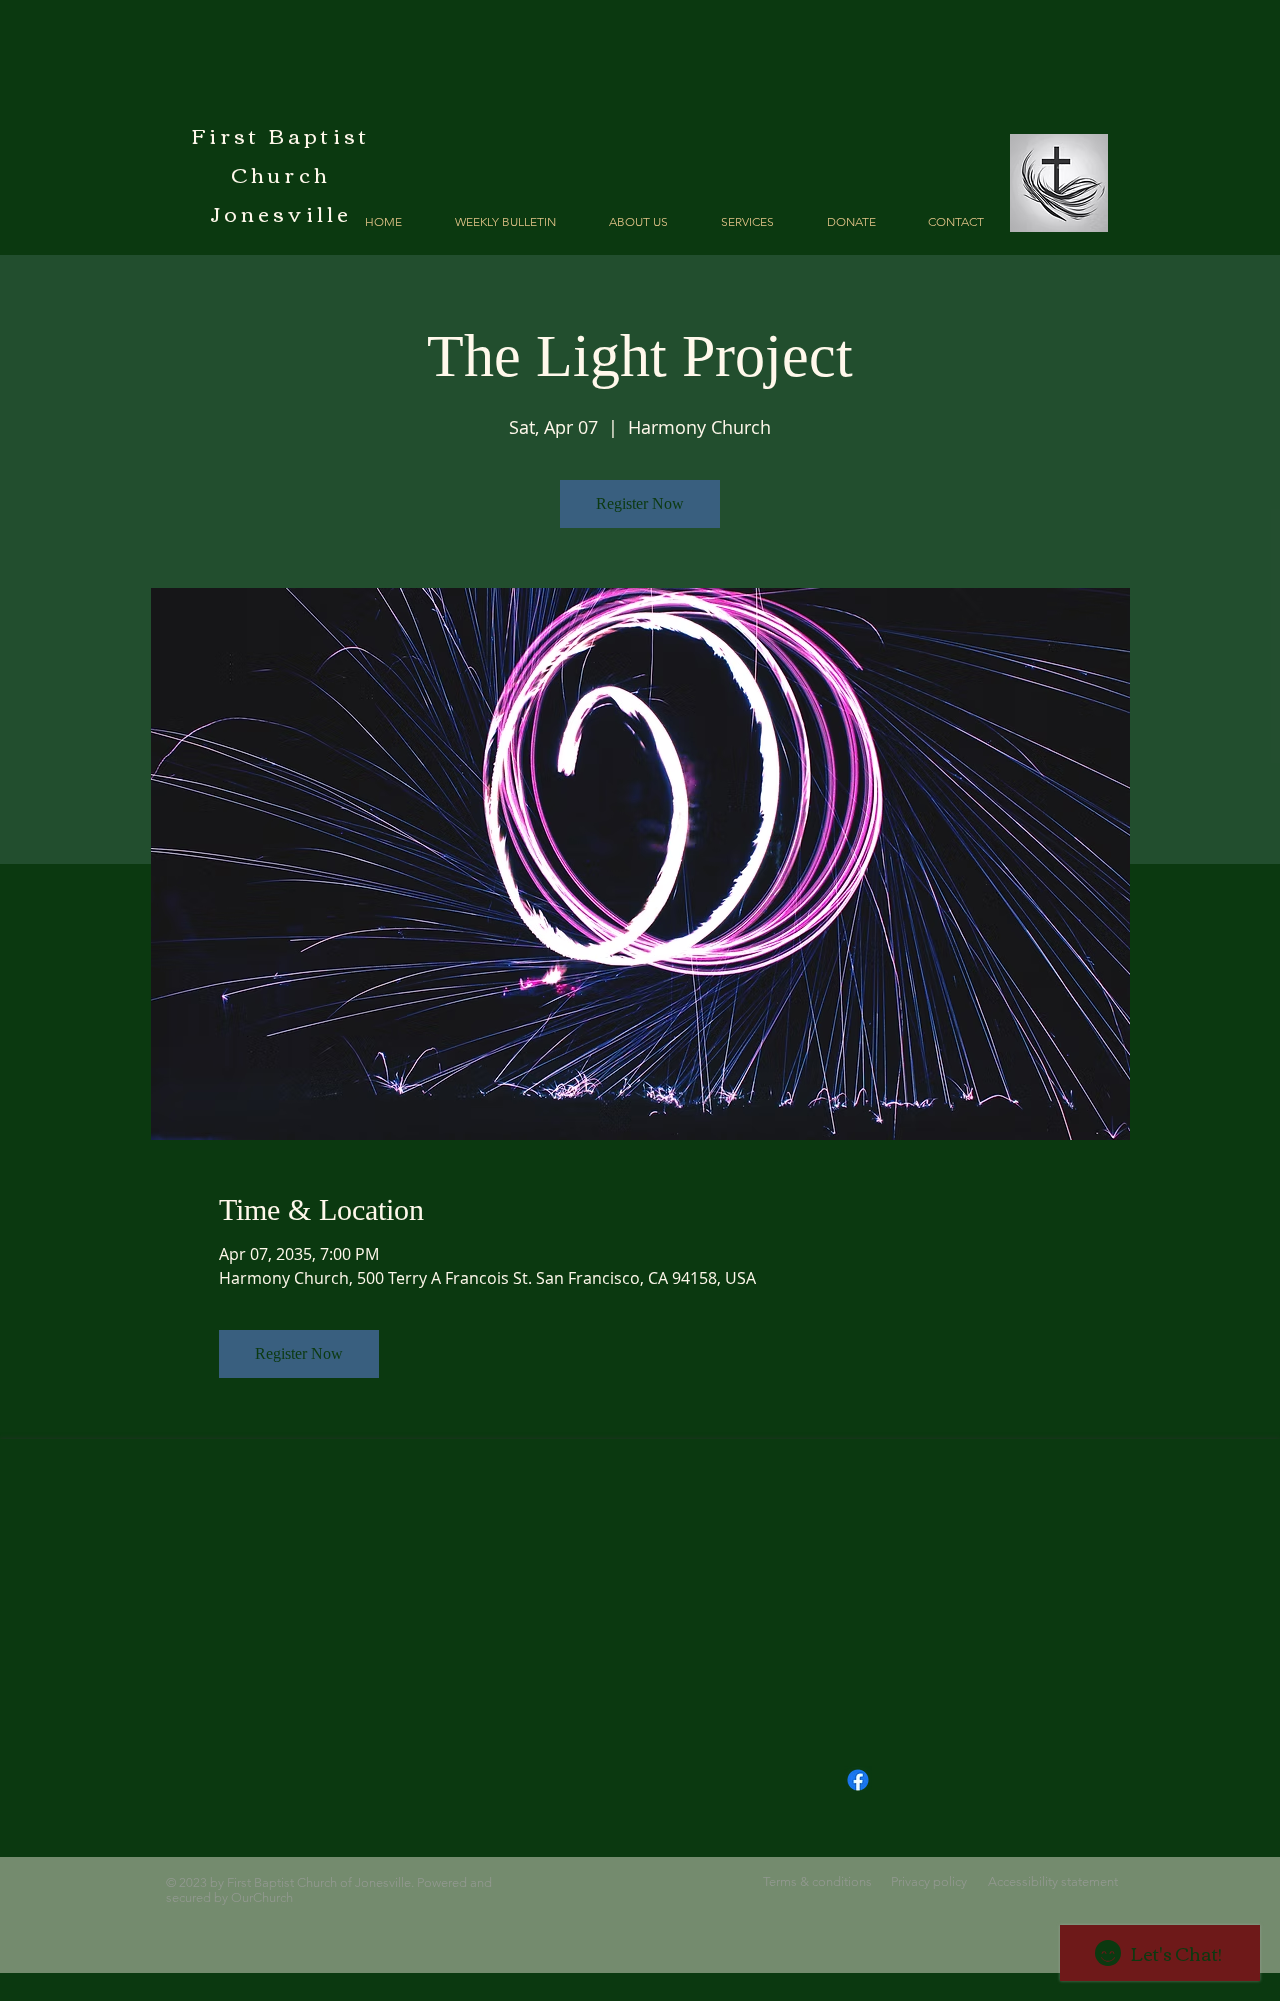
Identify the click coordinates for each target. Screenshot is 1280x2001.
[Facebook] (858, 1780)
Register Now (640, 503)
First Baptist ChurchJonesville (281, 173)
